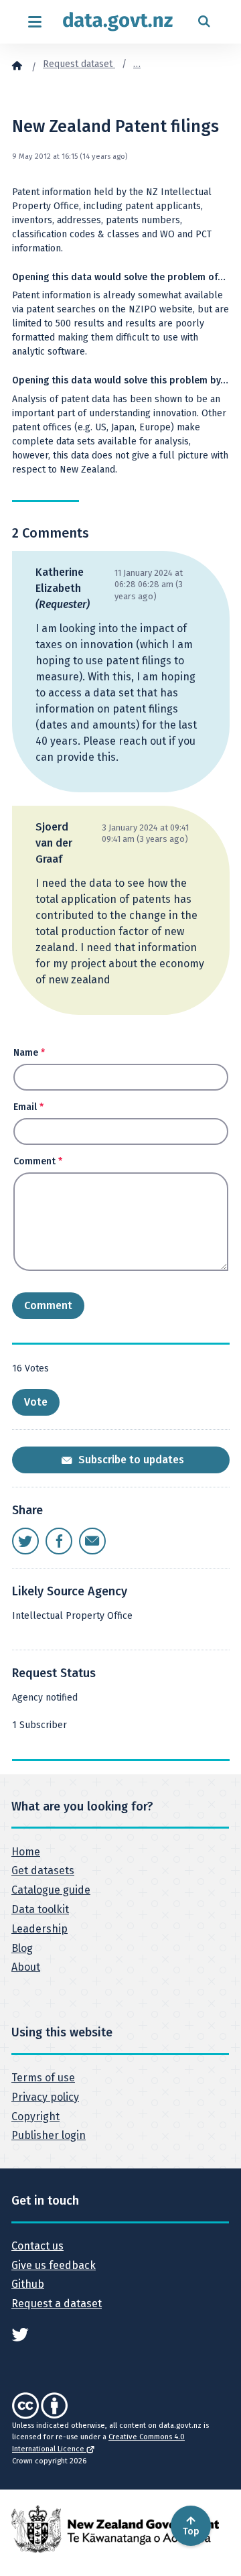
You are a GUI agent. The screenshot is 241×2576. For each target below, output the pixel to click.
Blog (22, 1948)
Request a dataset (57, 2304)
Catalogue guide (51, 1890)
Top (191, 2531)
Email (28, 1107)
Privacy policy (45, 2097)
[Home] (17, 65)
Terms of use (43, 2078)
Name (29, 1053)
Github (28, 2284)
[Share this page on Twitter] (25, 1541)
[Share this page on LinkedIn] (92, 1541)
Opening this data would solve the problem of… (119, 277)
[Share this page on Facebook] (59, 1541)
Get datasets (43, 1870)
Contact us (37, 2246)
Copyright (35, 2117)
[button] (36, 1402)
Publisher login (49, 2135)
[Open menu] (34, 22)
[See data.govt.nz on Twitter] (20, 2334)
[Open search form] (204, 22)
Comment (38, 1161)
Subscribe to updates (130, 1460)
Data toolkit (40, 1909)
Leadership (39, 1929)
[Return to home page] (118, 22)
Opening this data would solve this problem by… (120, 380)
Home (26, 1852)
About (26, 1967)
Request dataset (79, 64)
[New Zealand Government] (115, 2529)
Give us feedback (54, 2265)
